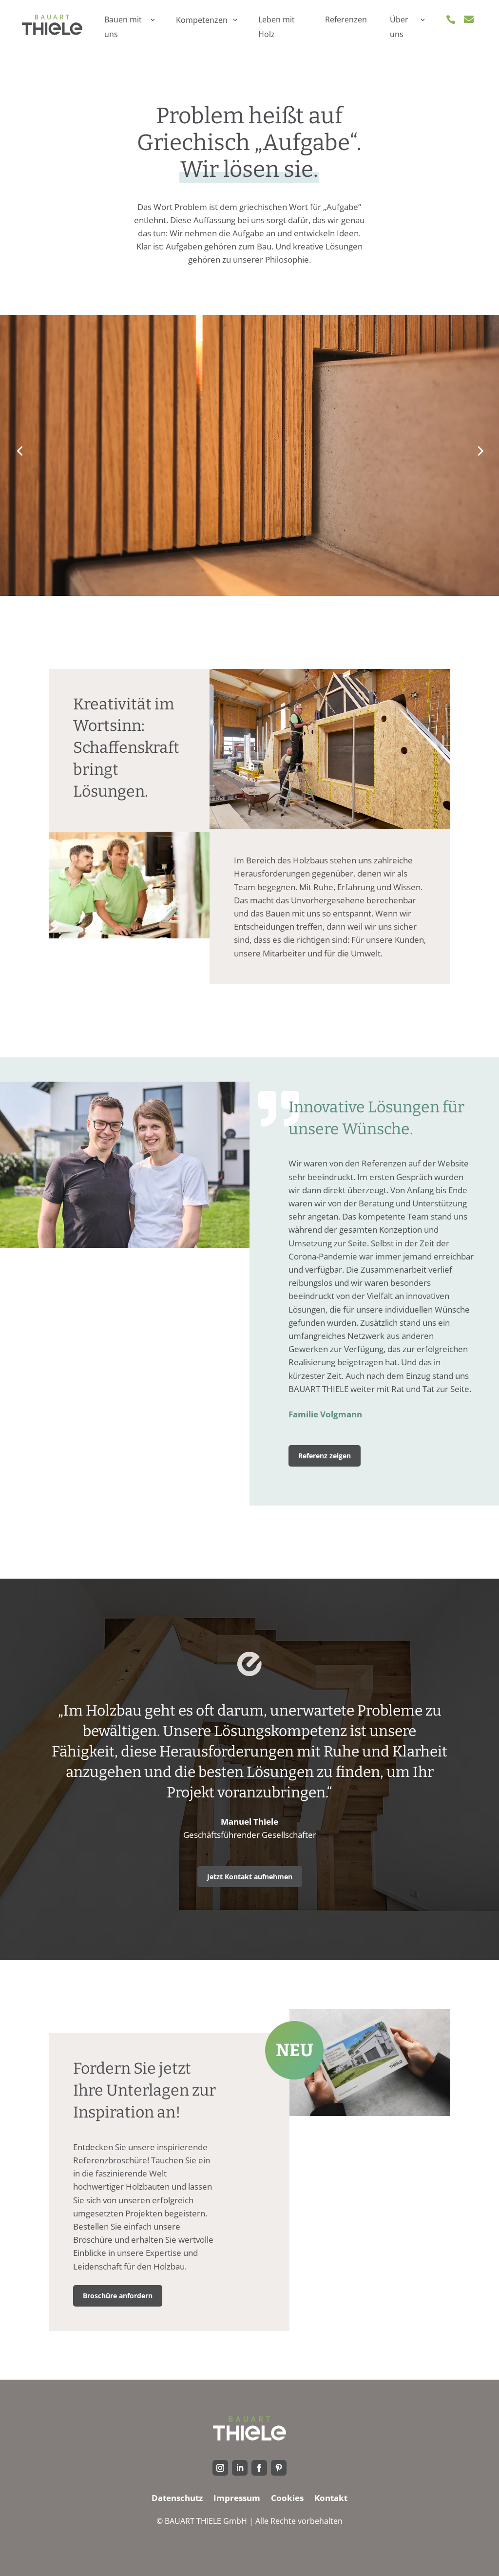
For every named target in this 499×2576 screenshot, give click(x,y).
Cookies (287, 2499)
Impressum (237, 2499)
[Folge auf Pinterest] (279, 2468)
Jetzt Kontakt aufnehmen (250, 1877)
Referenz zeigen (325, 1456)
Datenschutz (177, 2499)
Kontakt (331, 2499)
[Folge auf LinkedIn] (240, 2468)
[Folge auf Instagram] (220, 2468)
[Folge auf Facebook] (259, 2468)
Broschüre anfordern (118, 2296)
